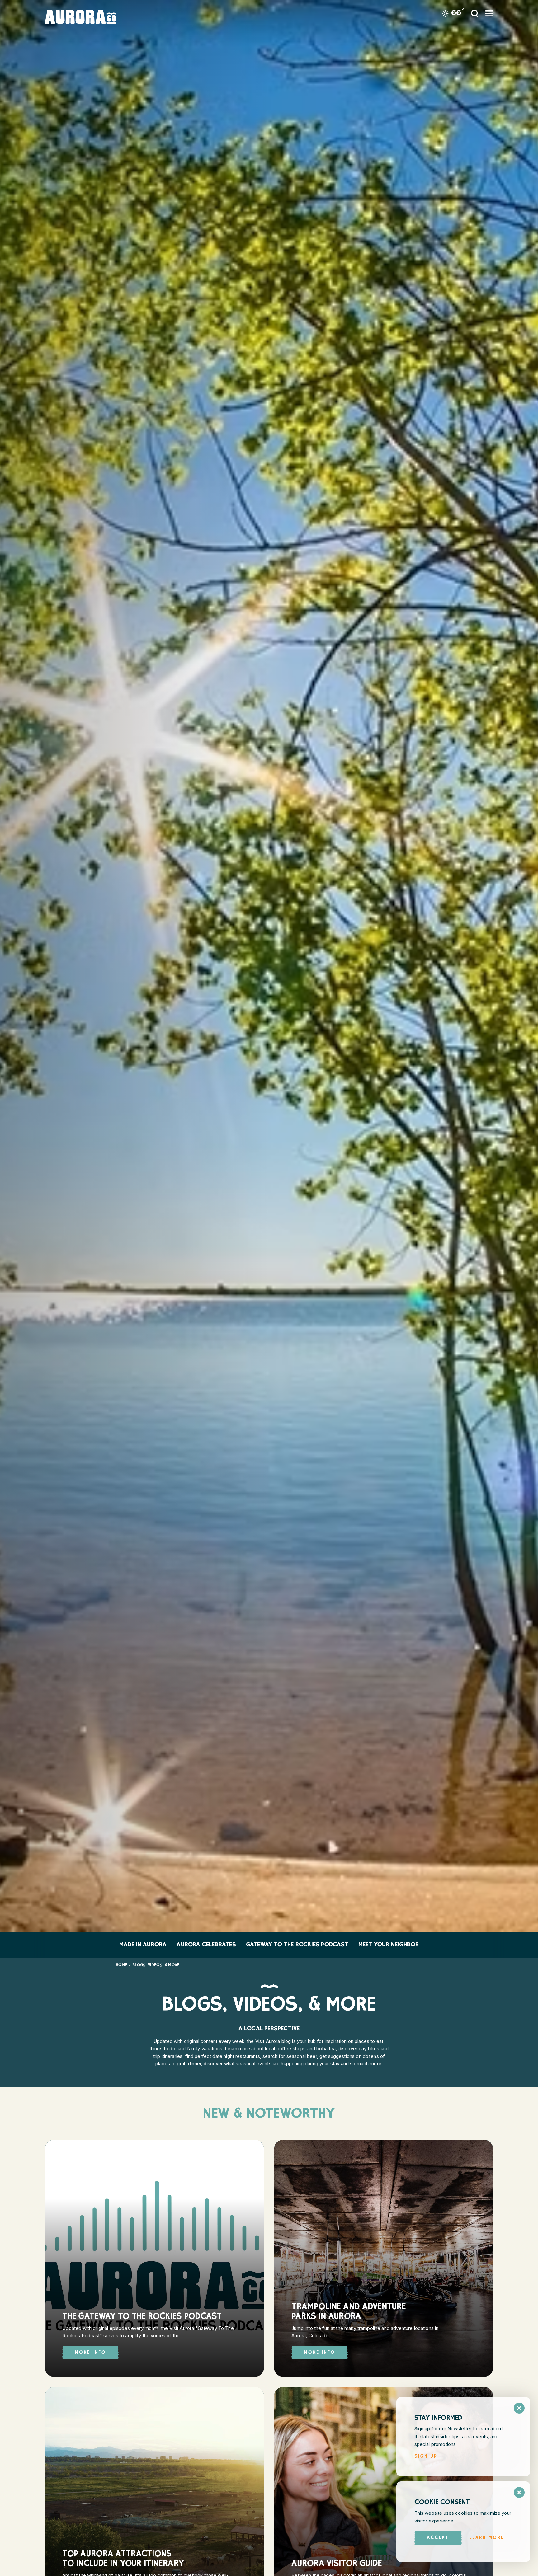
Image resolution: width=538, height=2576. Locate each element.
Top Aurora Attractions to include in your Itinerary (123, 2560)
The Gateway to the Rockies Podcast (142, 2317)
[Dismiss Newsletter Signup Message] (519, 2408)
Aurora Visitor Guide (337, 2564)
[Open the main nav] (489, 13)
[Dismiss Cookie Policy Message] (519, 2492)
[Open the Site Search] (474, 13)
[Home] (88, 17)
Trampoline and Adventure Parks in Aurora (349, 2312)
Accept (438, 2538)
